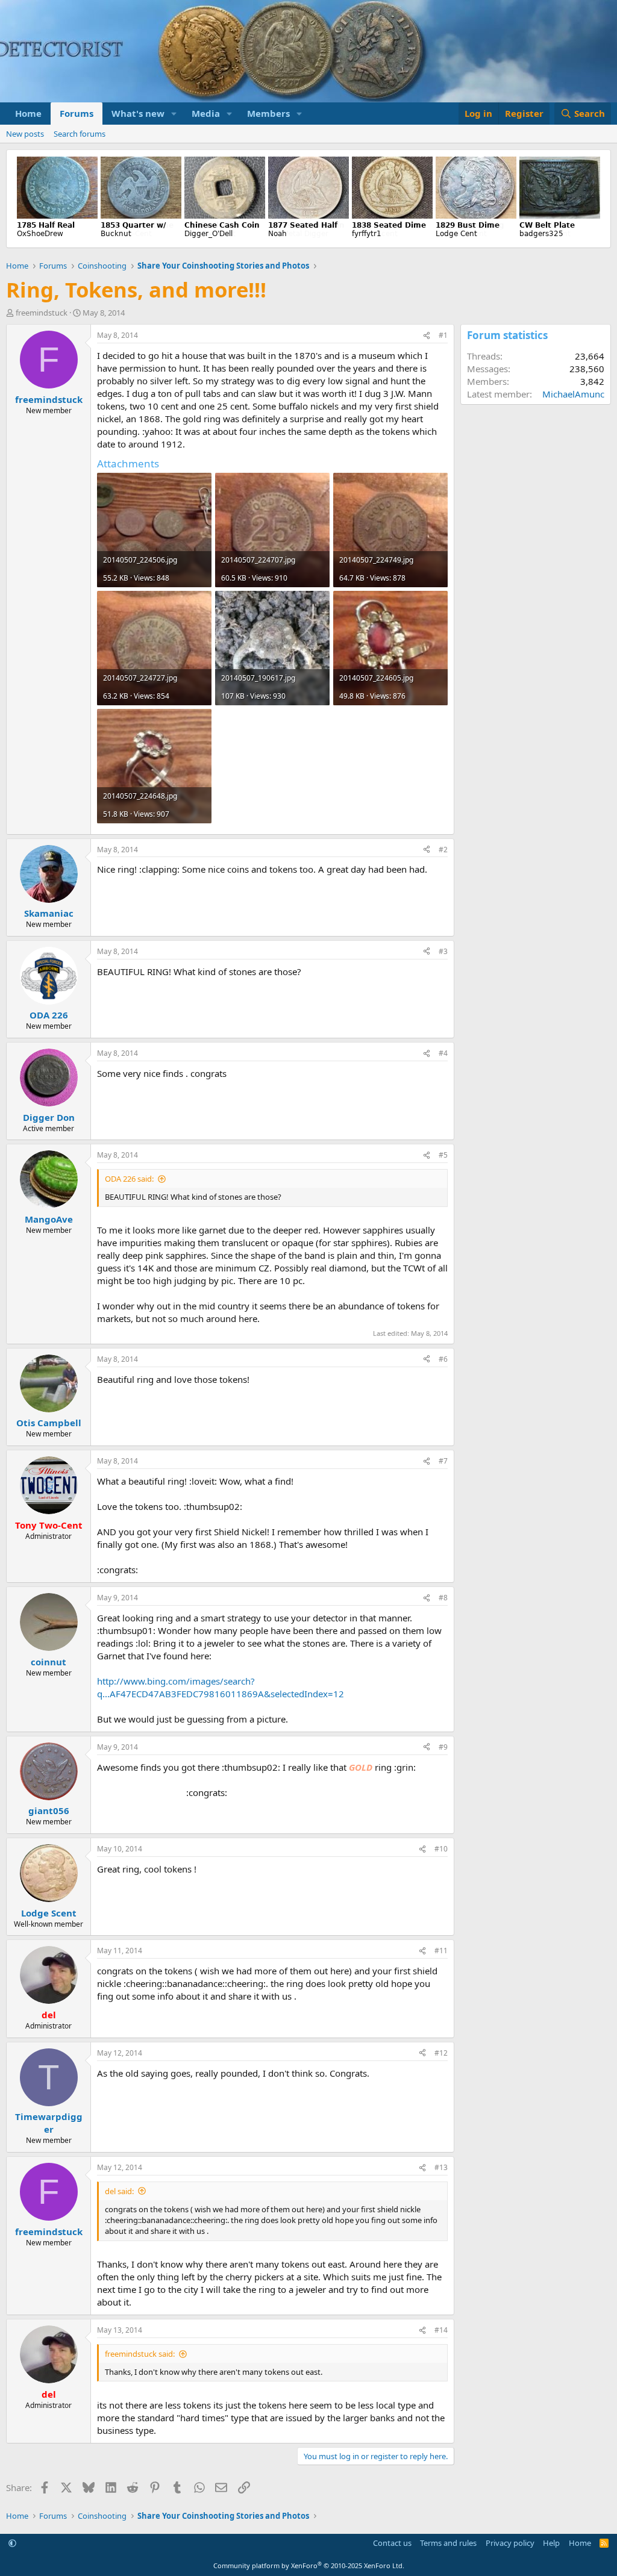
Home (28, 113)
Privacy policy (510, 2543)
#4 (443, 1053)
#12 (441, 2053)
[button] (174, 114)
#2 (443, 850)
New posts (25, 134)
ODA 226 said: (129, 1179)
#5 (443, 1155)
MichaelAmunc (573, 394)
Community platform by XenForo (309, 2565)
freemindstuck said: (140, 2354)
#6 (443, 1359)
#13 (441, 2167)
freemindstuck (42, 313)
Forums (77, 113)
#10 (441, 1849)
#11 (441, 1951)
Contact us (392, 2543)
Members (268, 113)
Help (551, 2543)
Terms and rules (448, 2543)
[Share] (427, 336)
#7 (443, 1461)
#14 (441, 2330)
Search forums (80, 134)
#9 (443, 1747)
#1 (443, 335)
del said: (119, 2191)
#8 (443, 1598)
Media (206, 113)
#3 (443, 951)
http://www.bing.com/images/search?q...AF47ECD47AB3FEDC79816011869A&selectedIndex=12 (221, 1687)
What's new (138, 113)
